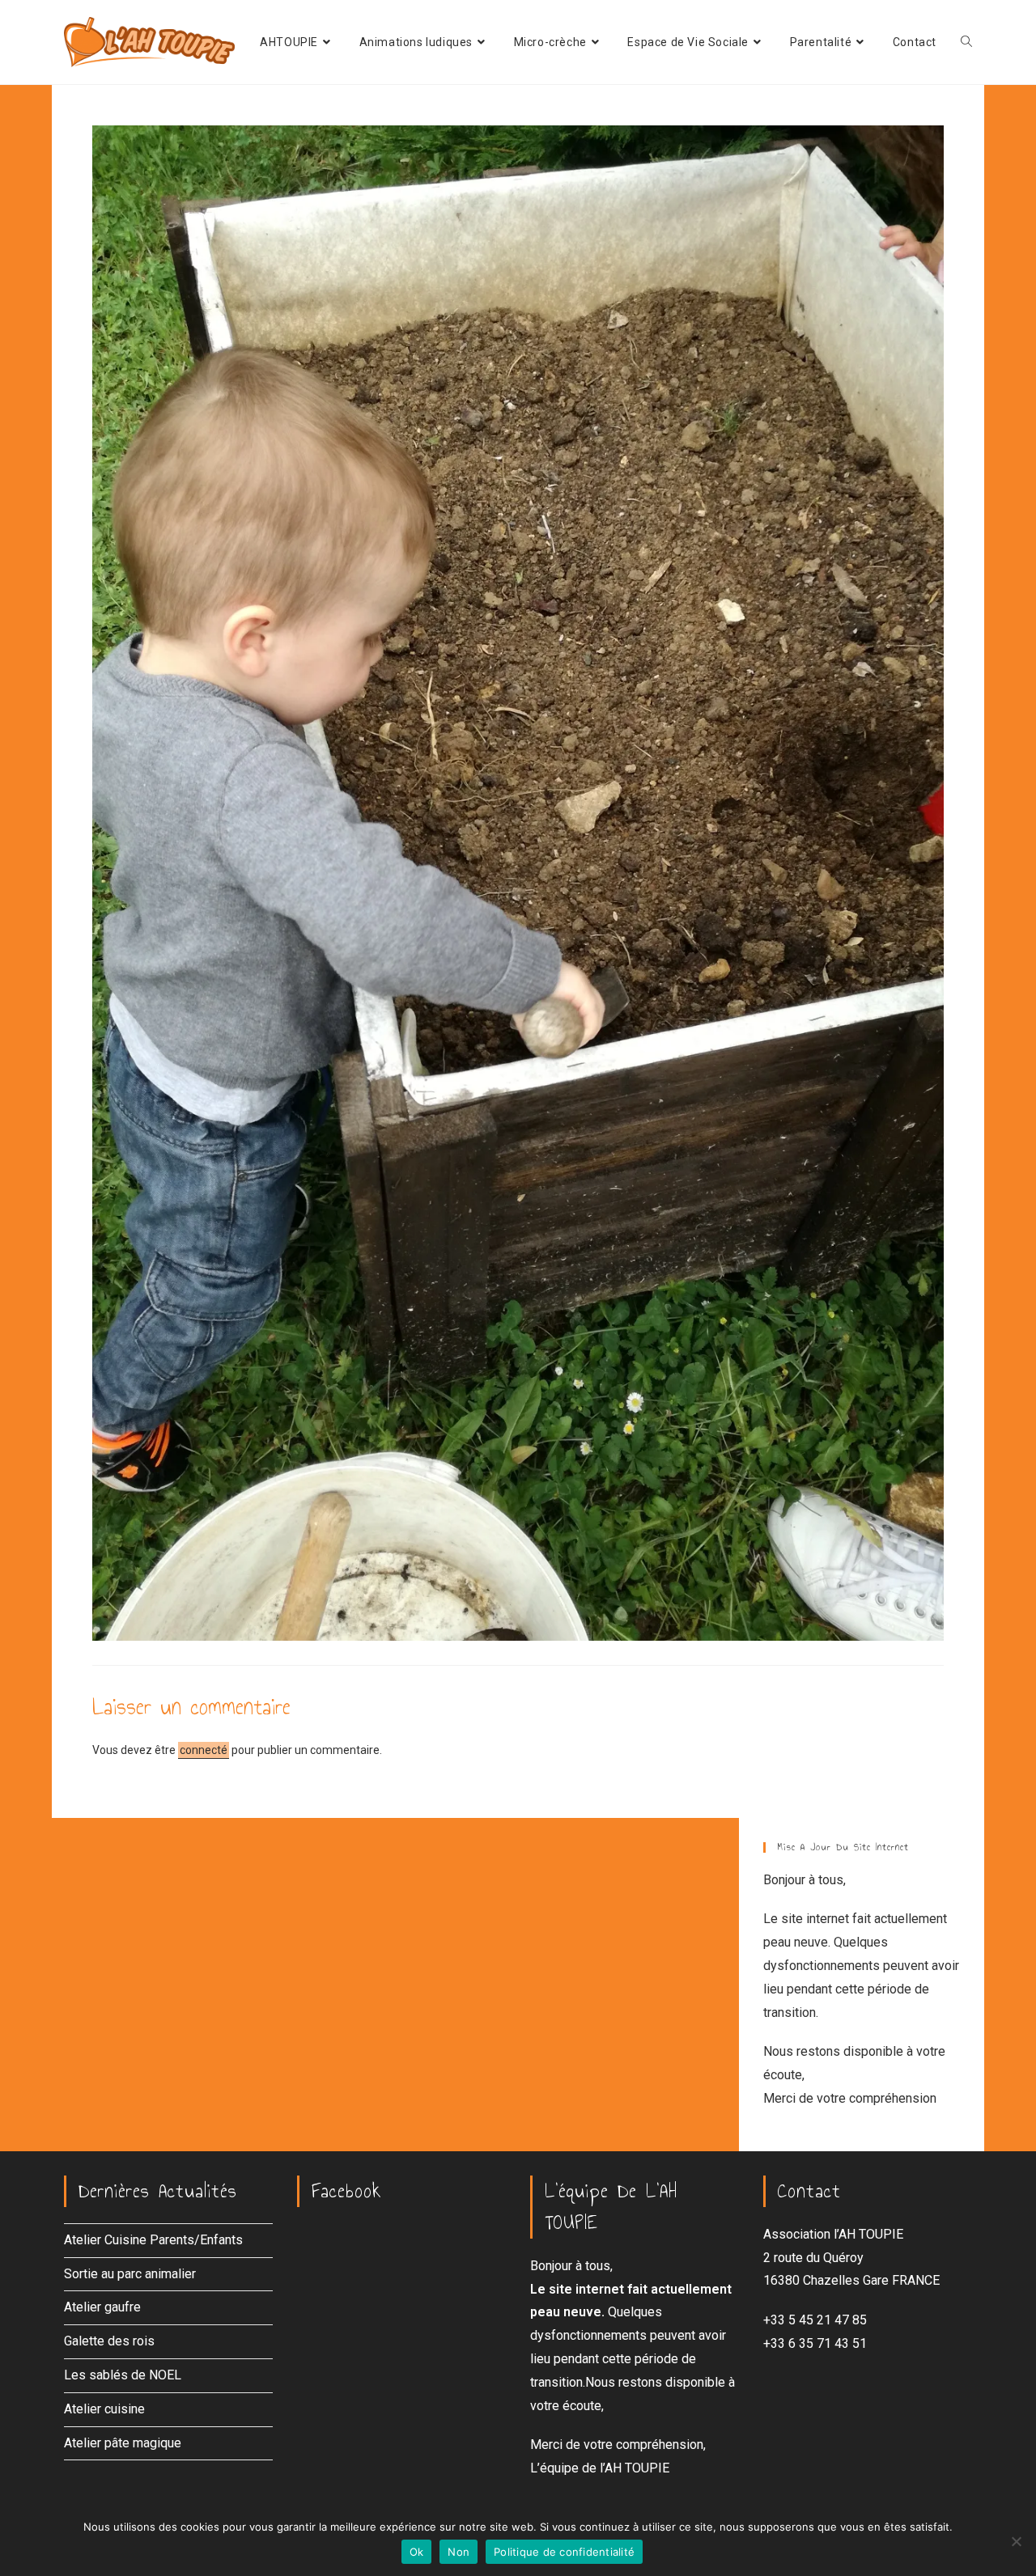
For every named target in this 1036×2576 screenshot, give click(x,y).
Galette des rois (109, 2341)
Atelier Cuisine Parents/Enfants (153, 2240)
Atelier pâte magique (123, 2443)
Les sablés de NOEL (123, 2375)
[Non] (1016, 2541)
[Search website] (966, 42)
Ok (417, 2552)
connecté (204, 1750)
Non (459, 2552)
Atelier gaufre (102, 2307)
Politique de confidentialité (564, 2552)
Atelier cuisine (104, 2409)
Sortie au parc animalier (130, 2274)
